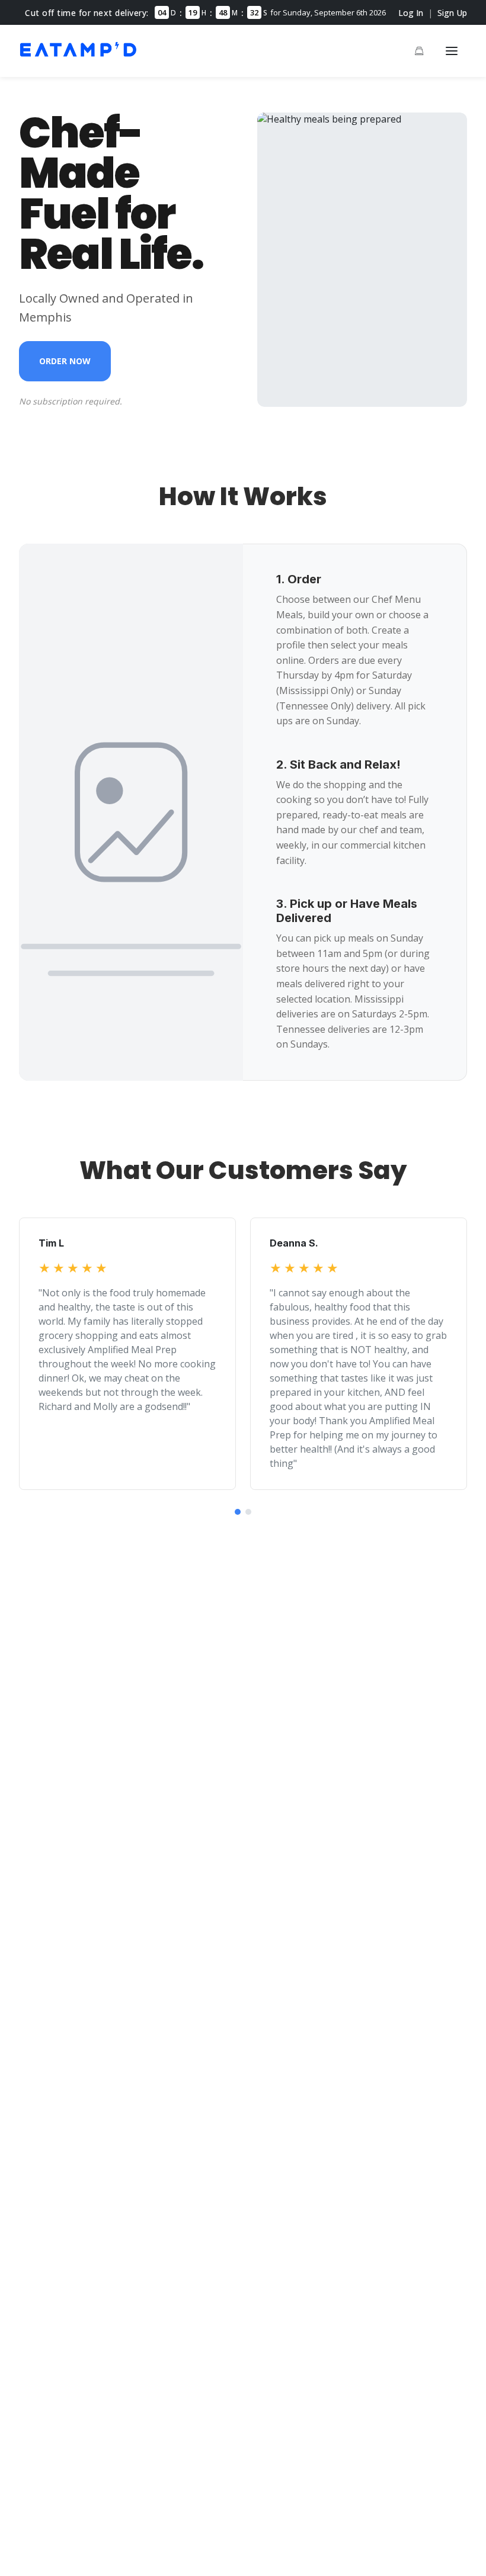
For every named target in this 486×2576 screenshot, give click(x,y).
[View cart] (419, 51)
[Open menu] (452, 51)
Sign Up (452, 13)
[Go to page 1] (238, 1512)
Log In (411, 13)
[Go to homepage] (78, 58)
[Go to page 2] (248, 1512)
